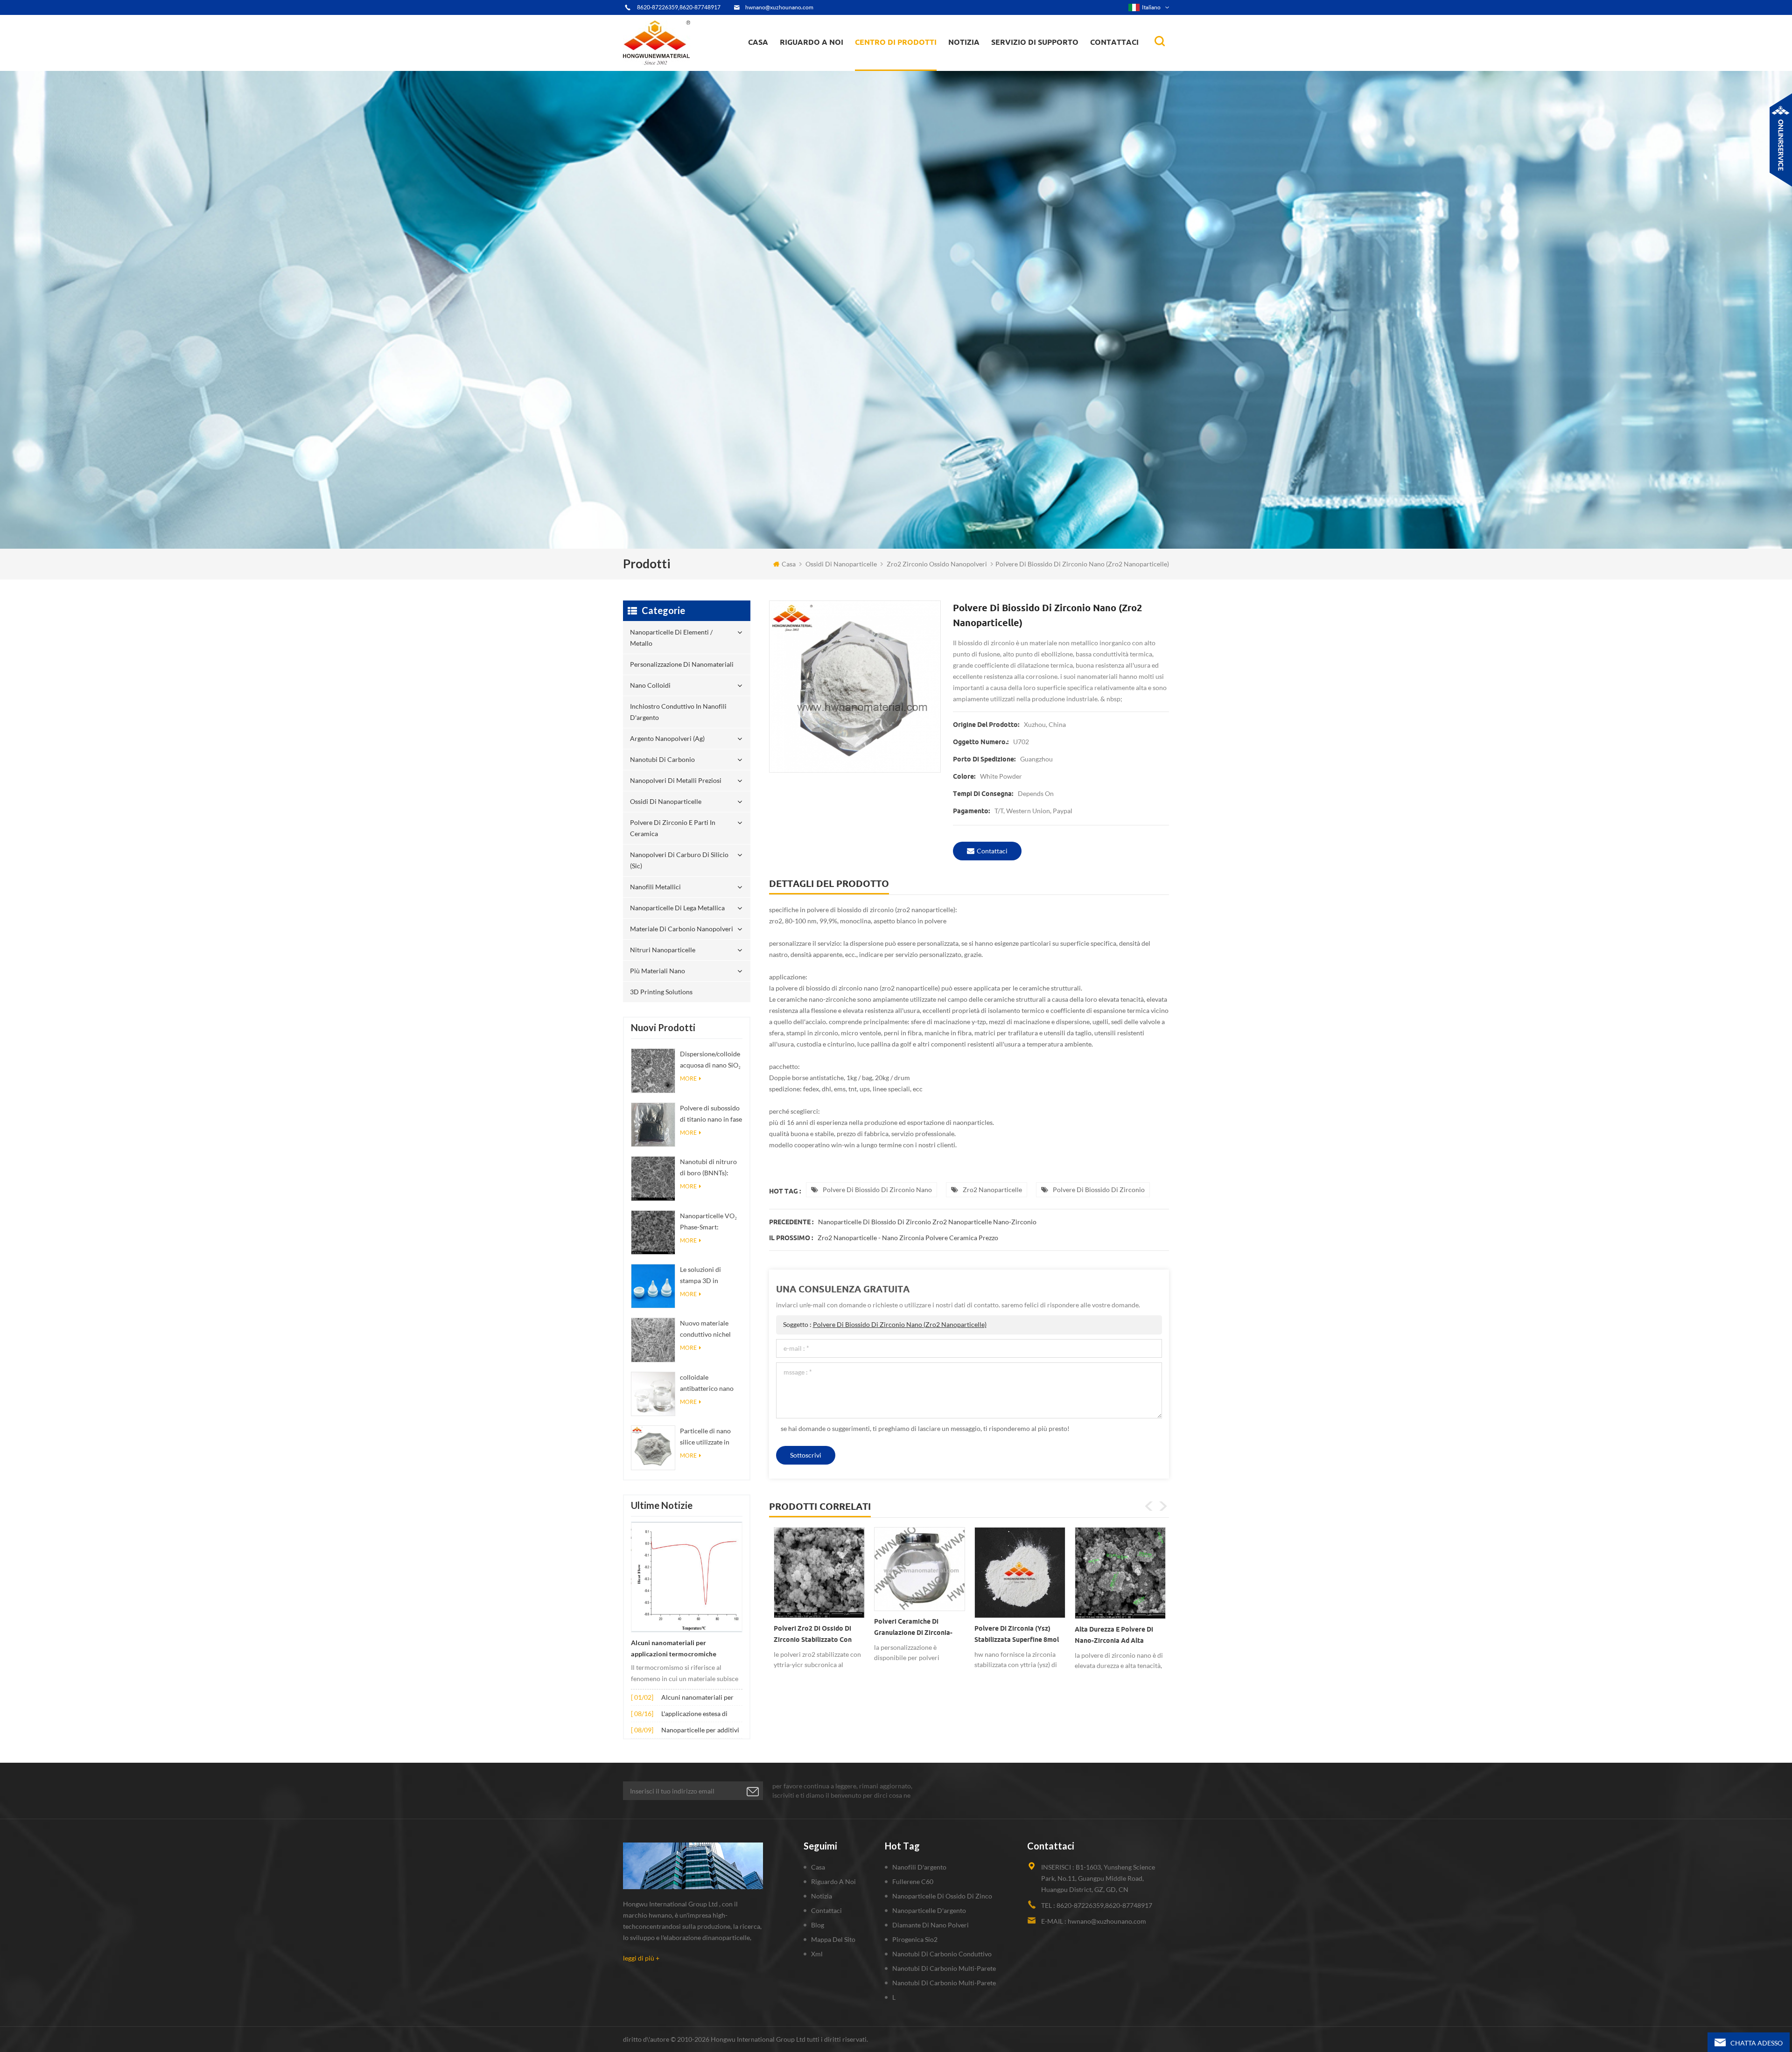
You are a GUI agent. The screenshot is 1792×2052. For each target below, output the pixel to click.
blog (818, 1925)
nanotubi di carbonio (662, 759)
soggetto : (885, 1324)
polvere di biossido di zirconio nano (877, 1190)
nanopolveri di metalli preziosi (676, 780)
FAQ (797, 65)
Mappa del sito (833, 1939)
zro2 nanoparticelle (992, 1190)
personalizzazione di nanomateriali (891, 66)
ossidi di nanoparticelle (841, 564)
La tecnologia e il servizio (821, 70)
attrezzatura (804, 68)
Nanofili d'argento (919, 1867)
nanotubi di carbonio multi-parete (944, 1968)
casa (758, 42)
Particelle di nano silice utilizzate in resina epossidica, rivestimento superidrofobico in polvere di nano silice (710, 1437)
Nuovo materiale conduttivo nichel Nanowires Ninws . (707, 1330)
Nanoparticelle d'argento (929, 1910)
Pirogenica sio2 (915, 1939)
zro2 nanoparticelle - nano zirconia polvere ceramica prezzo (908, 1238)
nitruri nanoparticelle (663, 950)
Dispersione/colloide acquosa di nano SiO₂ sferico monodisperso (710, 1060)
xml (817, 1954)
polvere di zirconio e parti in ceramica (906, 58)
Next (1163, 1506)
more (688, 1078)
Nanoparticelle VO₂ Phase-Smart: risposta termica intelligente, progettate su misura (710, 1222)
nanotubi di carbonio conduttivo (942, 1954)
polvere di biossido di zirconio (1099, 1190)
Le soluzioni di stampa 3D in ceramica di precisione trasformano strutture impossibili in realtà (710, 1276)
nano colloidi (884, 65)
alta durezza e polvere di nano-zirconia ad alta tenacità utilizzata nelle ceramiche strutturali (913, 1637)
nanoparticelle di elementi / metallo (899, 69)
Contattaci (1114, 42)
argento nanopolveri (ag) (908, 62)
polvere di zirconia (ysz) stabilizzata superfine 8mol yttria (816, 1636)
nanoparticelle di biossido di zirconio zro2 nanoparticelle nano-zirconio (927, 1222)
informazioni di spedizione (821, 63)
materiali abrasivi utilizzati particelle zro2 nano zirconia (1117, 1636)
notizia (964, 42)
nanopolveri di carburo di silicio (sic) (679, 860)
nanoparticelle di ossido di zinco (942, 1896)
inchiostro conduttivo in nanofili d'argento (896, 63)
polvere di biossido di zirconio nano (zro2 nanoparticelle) (900, 1324)
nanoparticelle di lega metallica (677, 908)
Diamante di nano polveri (931, 1925)
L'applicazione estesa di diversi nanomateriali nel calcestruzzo (697, 1714)
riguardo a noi (812, 42)
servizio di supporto (1035, 42)
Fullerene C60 (913, 1881)
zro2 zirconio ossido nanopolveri (937, 564)
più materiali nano (658, 971)
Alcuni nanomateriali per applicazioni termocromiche (674, 1648)
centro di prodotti (896, 42)
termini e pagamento (815, 66)
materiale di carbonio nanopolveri (682, 929)
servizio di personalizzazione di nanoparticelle (830, 62)
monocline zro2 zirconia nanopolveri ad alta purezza (1019, 1634)
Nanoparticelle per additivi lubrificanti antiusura (700, 1731)
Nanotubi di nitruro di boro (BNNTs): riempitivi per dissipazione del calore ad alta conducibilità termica (711, 1168)
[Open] (1781, 140)
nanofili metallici (655, 887)
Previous (1149, 1506)
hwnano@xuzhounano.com (779, 7)
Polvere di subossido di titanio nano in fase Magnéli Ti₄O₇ (711, 1114)
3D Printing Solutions (661, 992)
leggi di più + (641, 1958)
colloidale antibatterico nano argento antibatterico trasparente (711, 1384)
